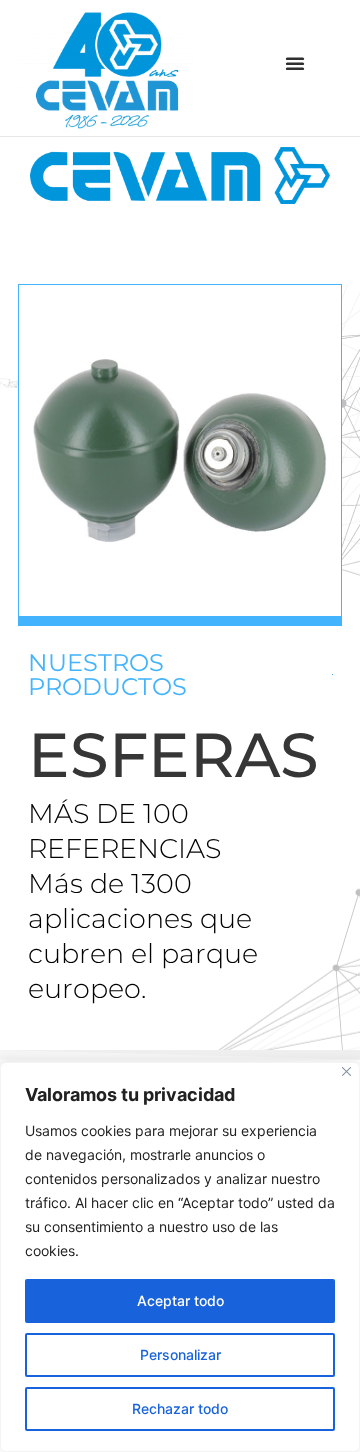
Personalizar (180, 1354)
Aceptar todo (180, 1300)
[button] (295, 63)
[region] (180, 1257)
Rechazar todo (180, 1408)
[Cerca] (346, 1071)
